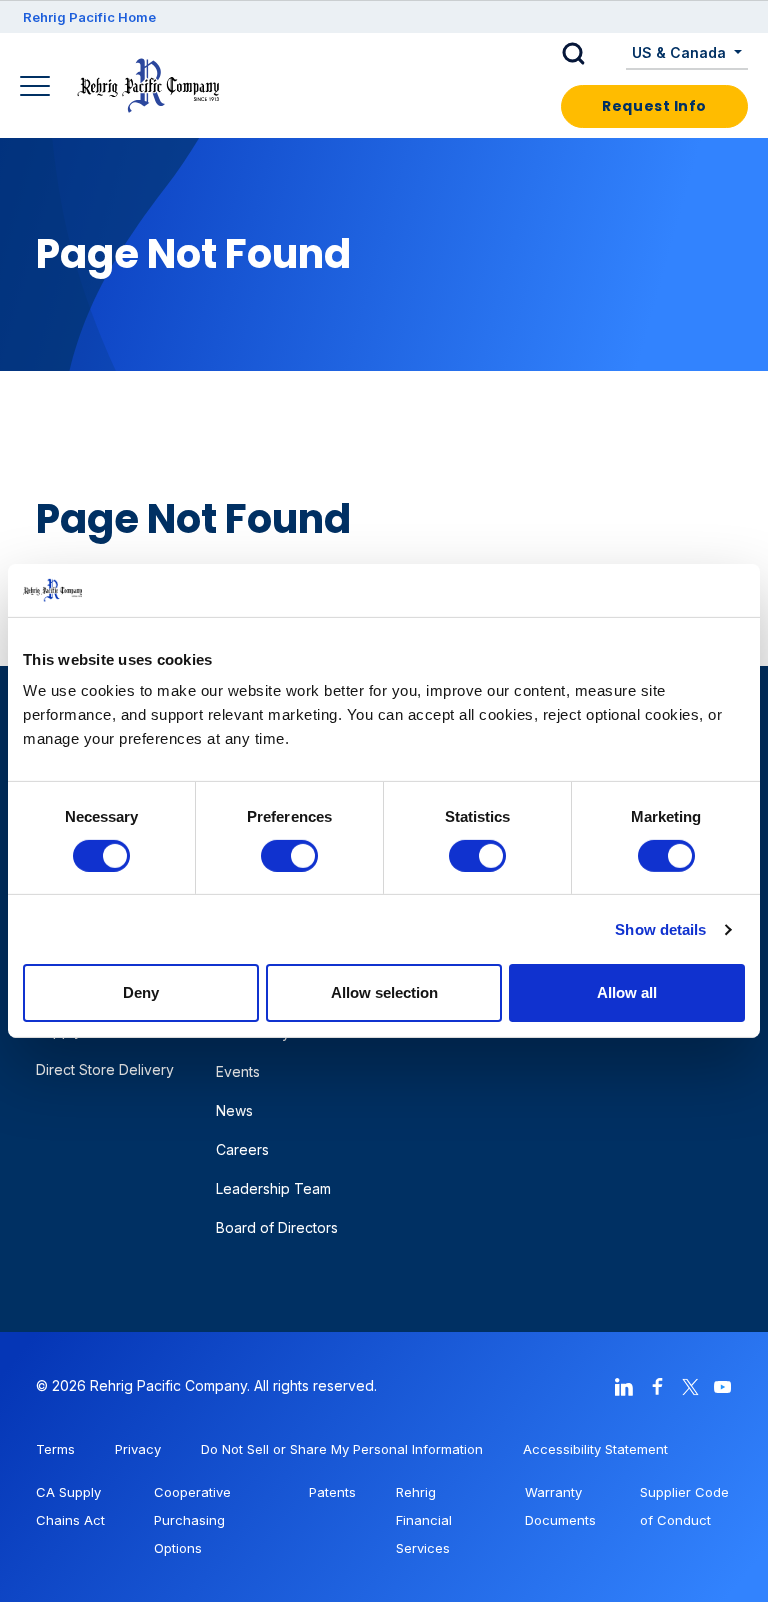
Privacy (138, 1449)
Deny (141, 992)
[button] (589, 54)
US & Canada (681, 52)
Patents (332, 1492)
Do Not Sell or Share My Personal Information (342, 1449)
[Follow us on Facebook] (657, 1385)
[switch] (289, 856)
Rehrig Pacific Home (89, 17)
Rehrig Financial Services (424, 1520)
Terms (55, 1449)
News (234, 1110)
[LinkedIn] (624, 1385)
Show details (660, 929)
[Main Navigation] (37, 88)
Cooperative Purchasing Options (192, 1520)
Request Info (654, 106)
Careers (242, 1149)
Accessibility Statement (595, 1449)
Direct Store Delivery (105, 1069)
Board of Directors (277, 1227)
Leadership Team (273, 1188)
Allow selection (384, 992)
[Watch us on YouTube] (723, 1385)
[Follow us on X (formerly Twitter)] (690, 1385)
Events (238, 1071)
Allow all (627, 992)
